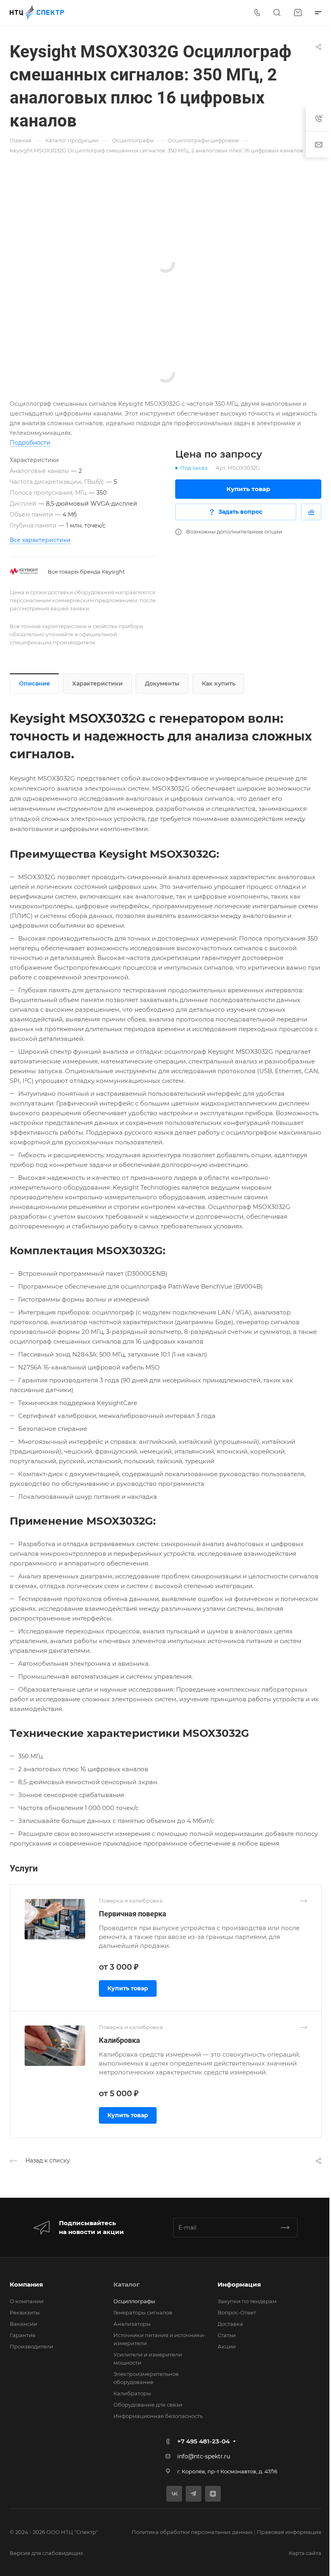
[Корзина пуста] (298, 13)
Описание (35, 684)
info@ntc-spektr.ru (204, 2456)
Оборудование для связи (148, 2405)
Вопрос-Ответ (237, 2312)
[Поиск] (277, 13)
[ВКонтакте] (174, 2494)
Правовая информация (289, 2532)
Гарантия (23, 2335)
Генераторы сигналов (143, 2312)
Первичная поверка (133, 1914)
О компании (27, 2301)
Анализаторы (132, 2324)
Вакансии (23, 2324)
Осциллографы (134, 2301)
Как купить (219, 684)
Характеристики (97, 684)
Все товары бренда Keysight (86, 572)
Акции (227, 2346)
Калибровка (119, 2040)
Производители (31, 2346)
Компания (26, 2284)
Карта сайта (305, 2553)
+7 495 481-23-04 (203, 2441)
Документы (162, 684)
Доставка (230, 2324)
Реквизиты (25, 2312)
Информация (239, 2284)
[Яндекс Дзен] (213, 2494)
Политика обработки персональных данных (192, 2532)
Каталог (127, 2284)
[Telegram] (194, 2494)
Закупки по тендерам (247, 2301)
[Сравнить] (311, 512)
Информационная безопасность (158, 2416)
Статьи (227, 2335)
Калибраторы (132, 2393)
